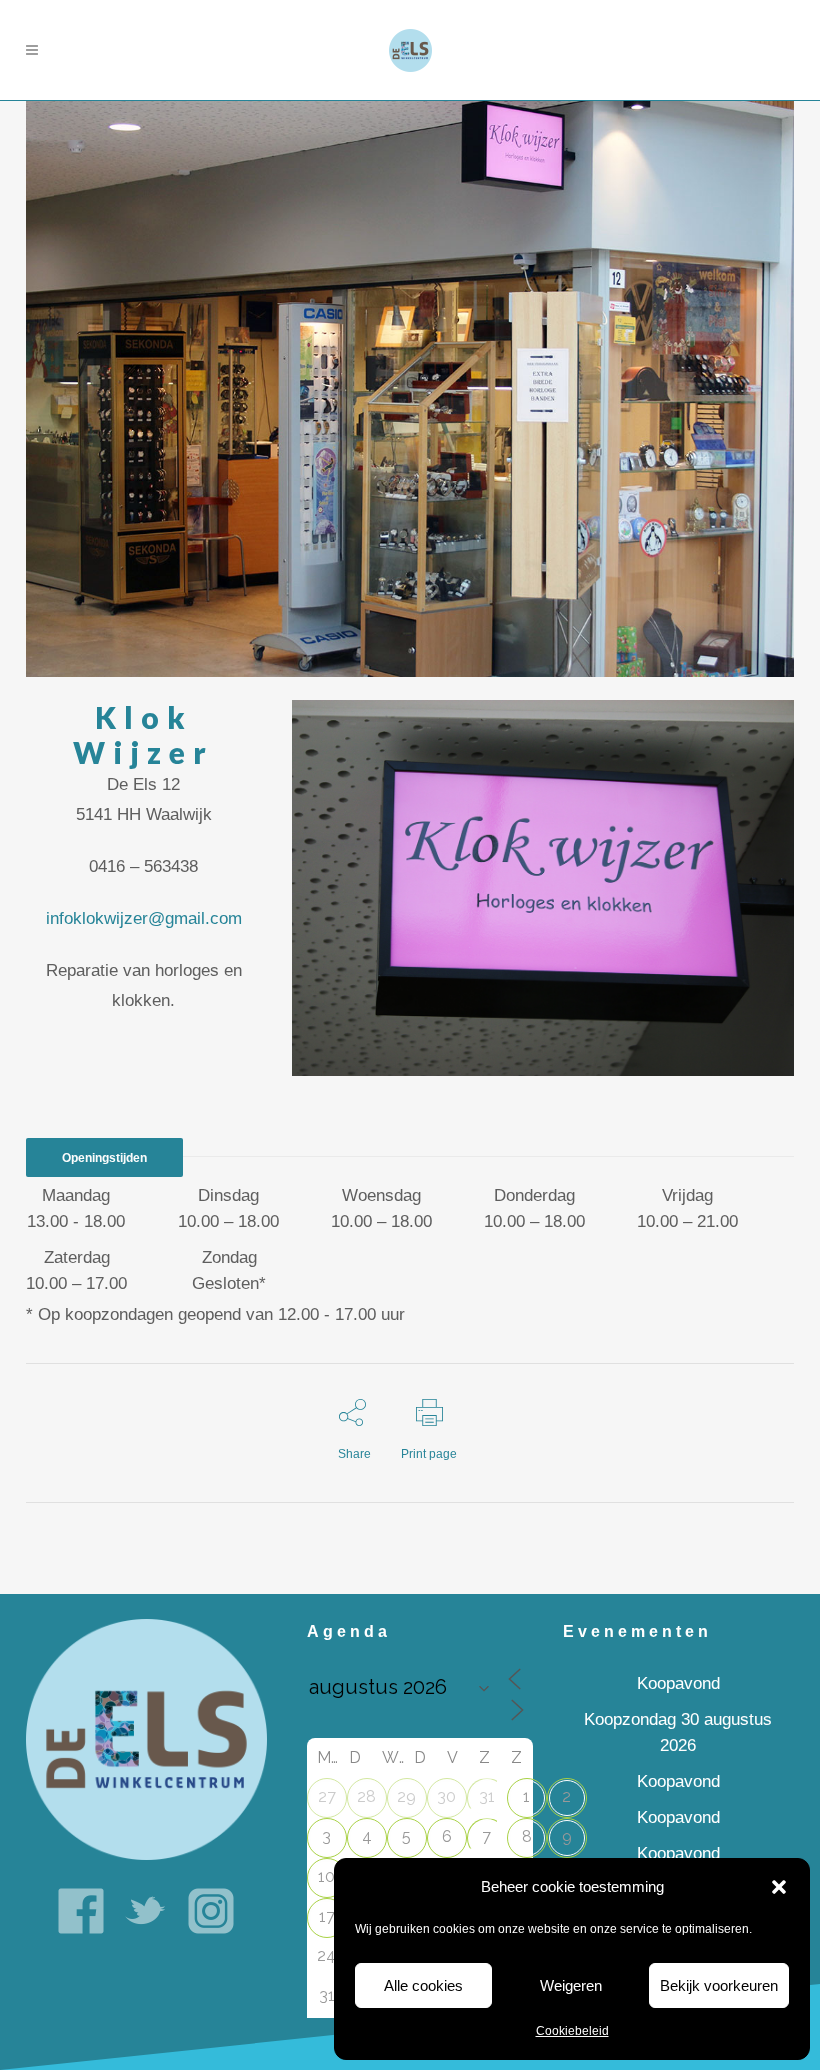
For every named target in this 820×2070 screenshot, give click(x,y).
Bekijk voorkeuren (719, 1985)
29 (406, 1796)
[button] (779, 1887)
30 (446, 1796)
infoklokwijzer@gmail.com (144, 918)
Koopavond (678, 1683)
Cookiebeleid (572, 2031)
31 (487, 1796)
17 (327, 1916)
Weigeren (571, 1985)
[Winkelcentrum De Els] (146, 1738)
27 (327, 1796)
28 (366, 1796)
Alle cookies (423, 1985)
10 (326, 1876)
